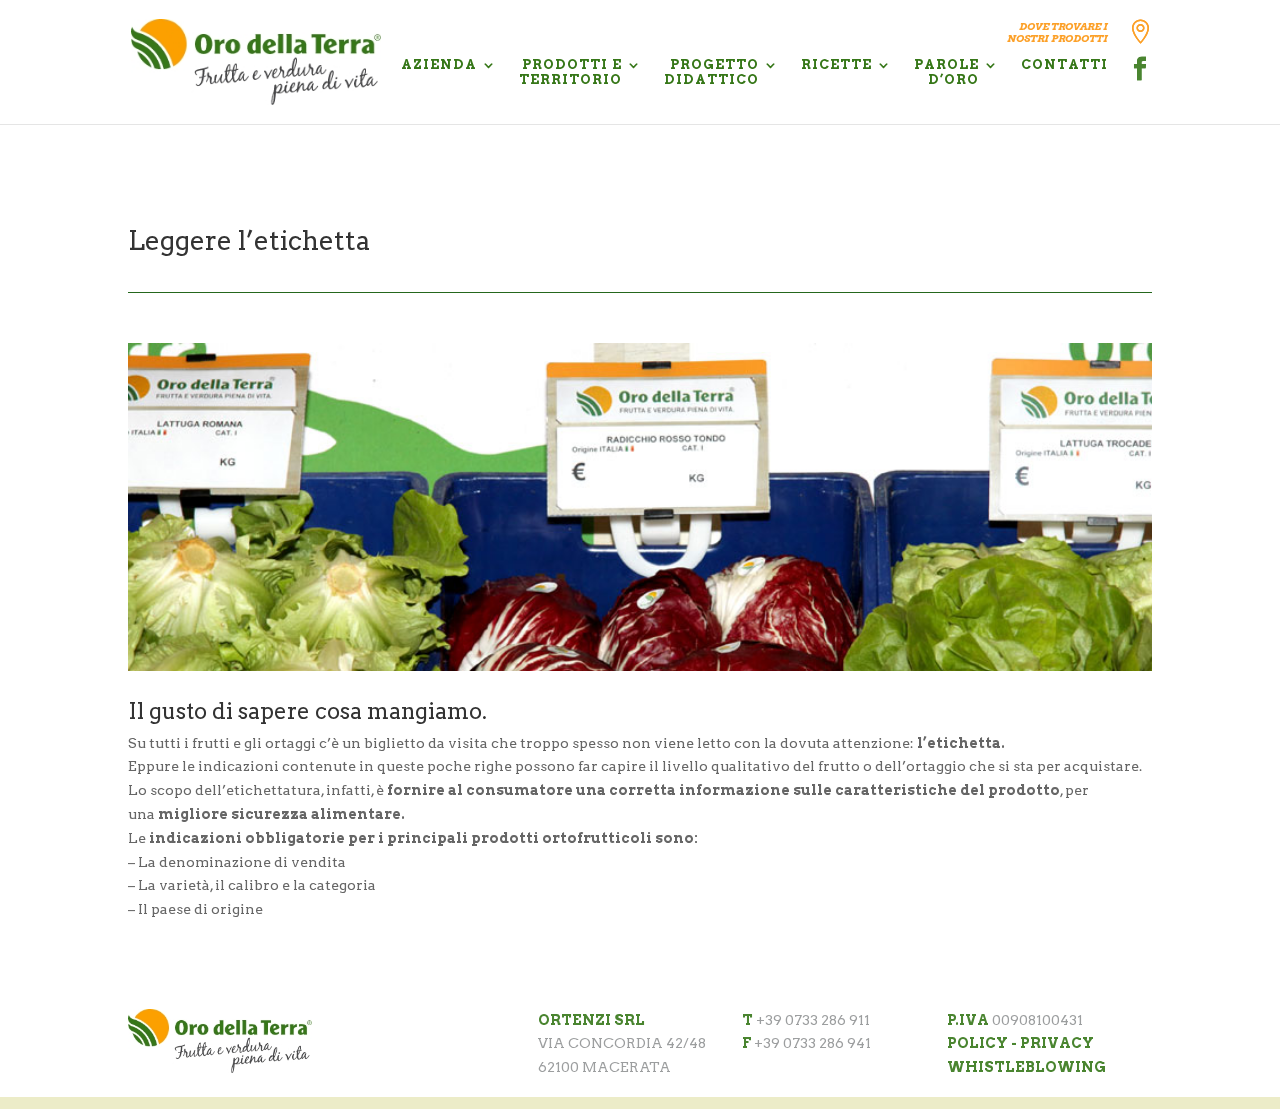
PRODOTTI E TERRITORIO (570, 72)
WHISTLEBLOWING (1026, 1067)
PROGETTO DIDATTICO (711, 72)
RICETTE (836, 64)
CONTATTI (1064, 64)
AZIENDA (439, 64)
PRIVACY (1057, 1043)
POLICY (977, 1043)
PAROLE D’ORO (946, 72)
